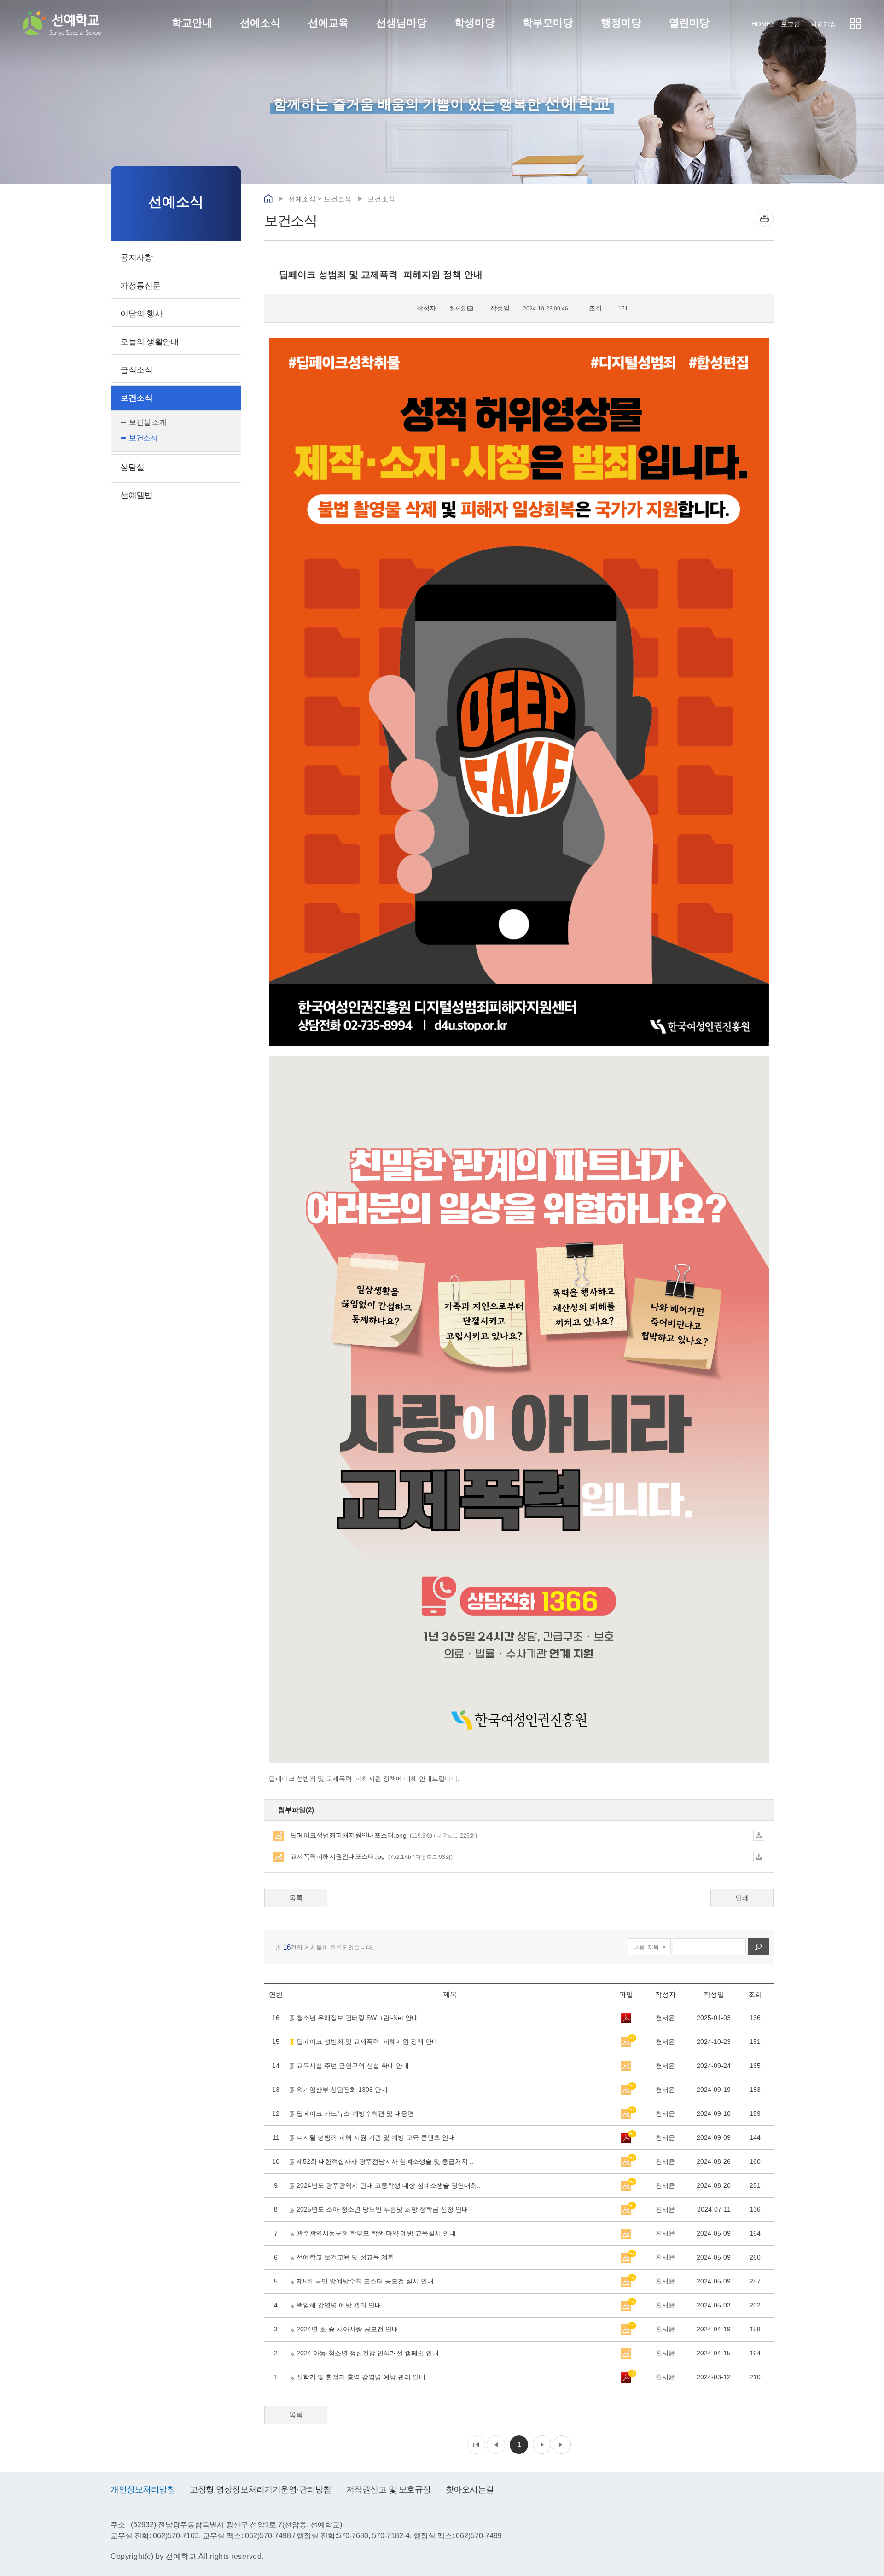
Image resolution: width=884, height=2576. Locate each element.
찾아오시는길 (470, 2489)
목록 (296, 1898)
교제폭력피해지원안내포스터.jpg (372, 1856)
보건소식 (136, 398)
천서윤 (665, 2018)
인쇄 (765, 218)
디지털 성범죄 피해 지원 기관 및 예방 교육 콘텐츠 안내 (376, 2137)
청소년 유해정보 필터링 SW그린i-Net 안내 (357, 2018)
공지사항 (136, 258)
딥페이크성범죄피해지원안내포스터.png (384, 1835)
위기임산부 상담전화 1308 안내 (342, 2090)
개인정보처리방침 (143, 2489)
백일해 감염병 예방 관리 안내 (339, 2305)
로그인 (791, 24)
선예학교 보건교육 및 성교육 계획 (345, 2257)
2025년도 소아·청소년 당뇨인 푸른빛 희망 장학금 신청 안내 (382, 2209)
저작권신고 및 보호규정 (389, 2489)
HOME (761, 24)
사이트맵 (855, 23)
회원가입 (823, 24)
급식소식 (136, 370)
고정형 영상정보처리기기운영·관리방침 (261, 2489)
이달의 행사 (141, 314)
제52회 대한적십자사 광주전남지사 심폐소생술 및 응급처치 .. (385, 2161)
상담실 (132, 467)
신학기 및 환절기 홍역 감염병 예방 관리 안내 (361, 2377)
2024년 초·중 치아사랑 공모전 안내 (347, 2329)
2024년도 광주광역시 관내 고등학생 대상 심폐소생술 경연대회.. (389, 2185)
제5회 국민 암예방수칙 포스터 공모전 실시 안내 (365, 2281)
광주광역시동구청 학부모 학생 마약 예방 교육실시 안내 (376, 2233)
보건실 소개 (148, 422)
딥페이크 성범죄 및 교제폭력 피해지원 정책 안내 (367, 2042)
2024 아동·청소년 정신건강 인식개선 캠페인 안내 (368, 2353)
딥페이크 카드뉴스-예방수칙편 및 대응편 (355, 2113)
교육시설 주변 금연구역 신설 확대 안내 (353, 2066)
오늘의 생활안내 (149, 342)
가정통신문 (140, 286)
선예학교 (76, 24)
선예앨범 (136, 495)
